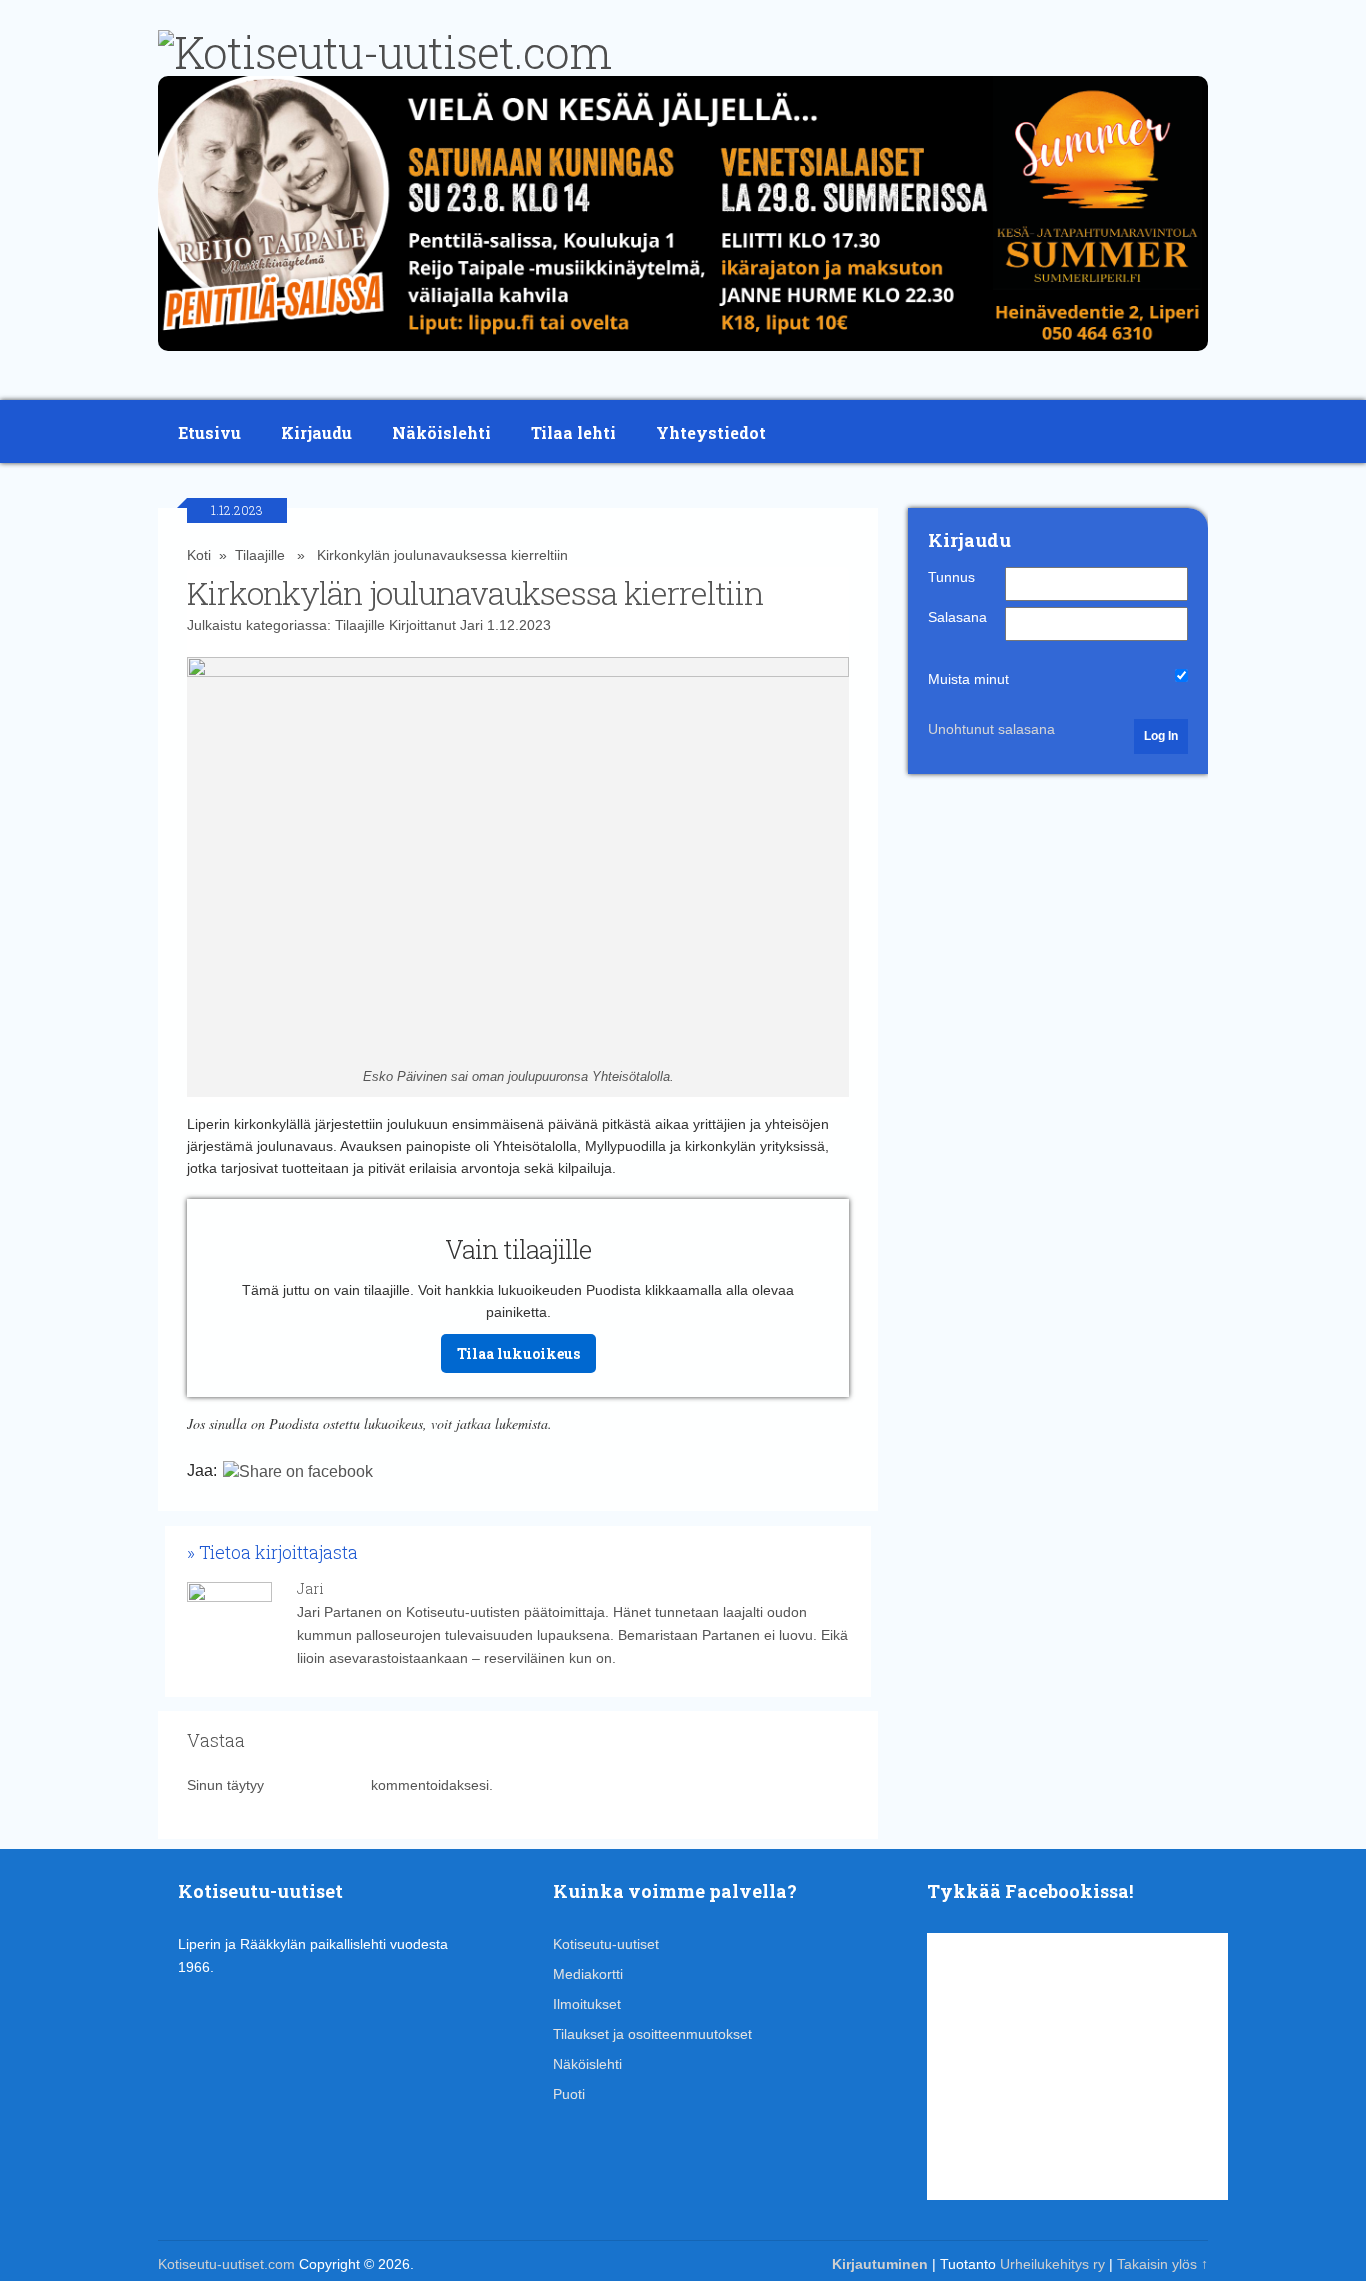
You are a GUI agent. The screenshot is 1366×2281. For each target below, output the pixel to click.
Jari (471, 625)
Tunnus (951, 577)
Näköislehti (441, 432)
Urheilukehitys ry (1052, 2264)
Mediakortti (588, 1974)
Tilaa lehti (573, 432)
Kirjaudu (316, 432)
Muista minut (968, 679)
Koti (199, 555)
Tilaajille (260, 555)
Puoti (569, 2094)
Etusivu (209, 432)
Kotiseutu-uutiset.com (226, 2264)
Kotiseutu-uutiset (606, 1944)
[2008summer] (683, 356)
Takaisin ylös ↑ (1162, 2264)
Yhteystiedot (711, 432)
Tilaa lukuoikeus (518, 1353)
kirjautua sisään (317, 1785)
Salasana (957, 617)
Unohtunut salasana (991, 729)
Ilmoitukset (587, 2004)
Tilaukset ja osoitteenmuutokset (652, 2034)
